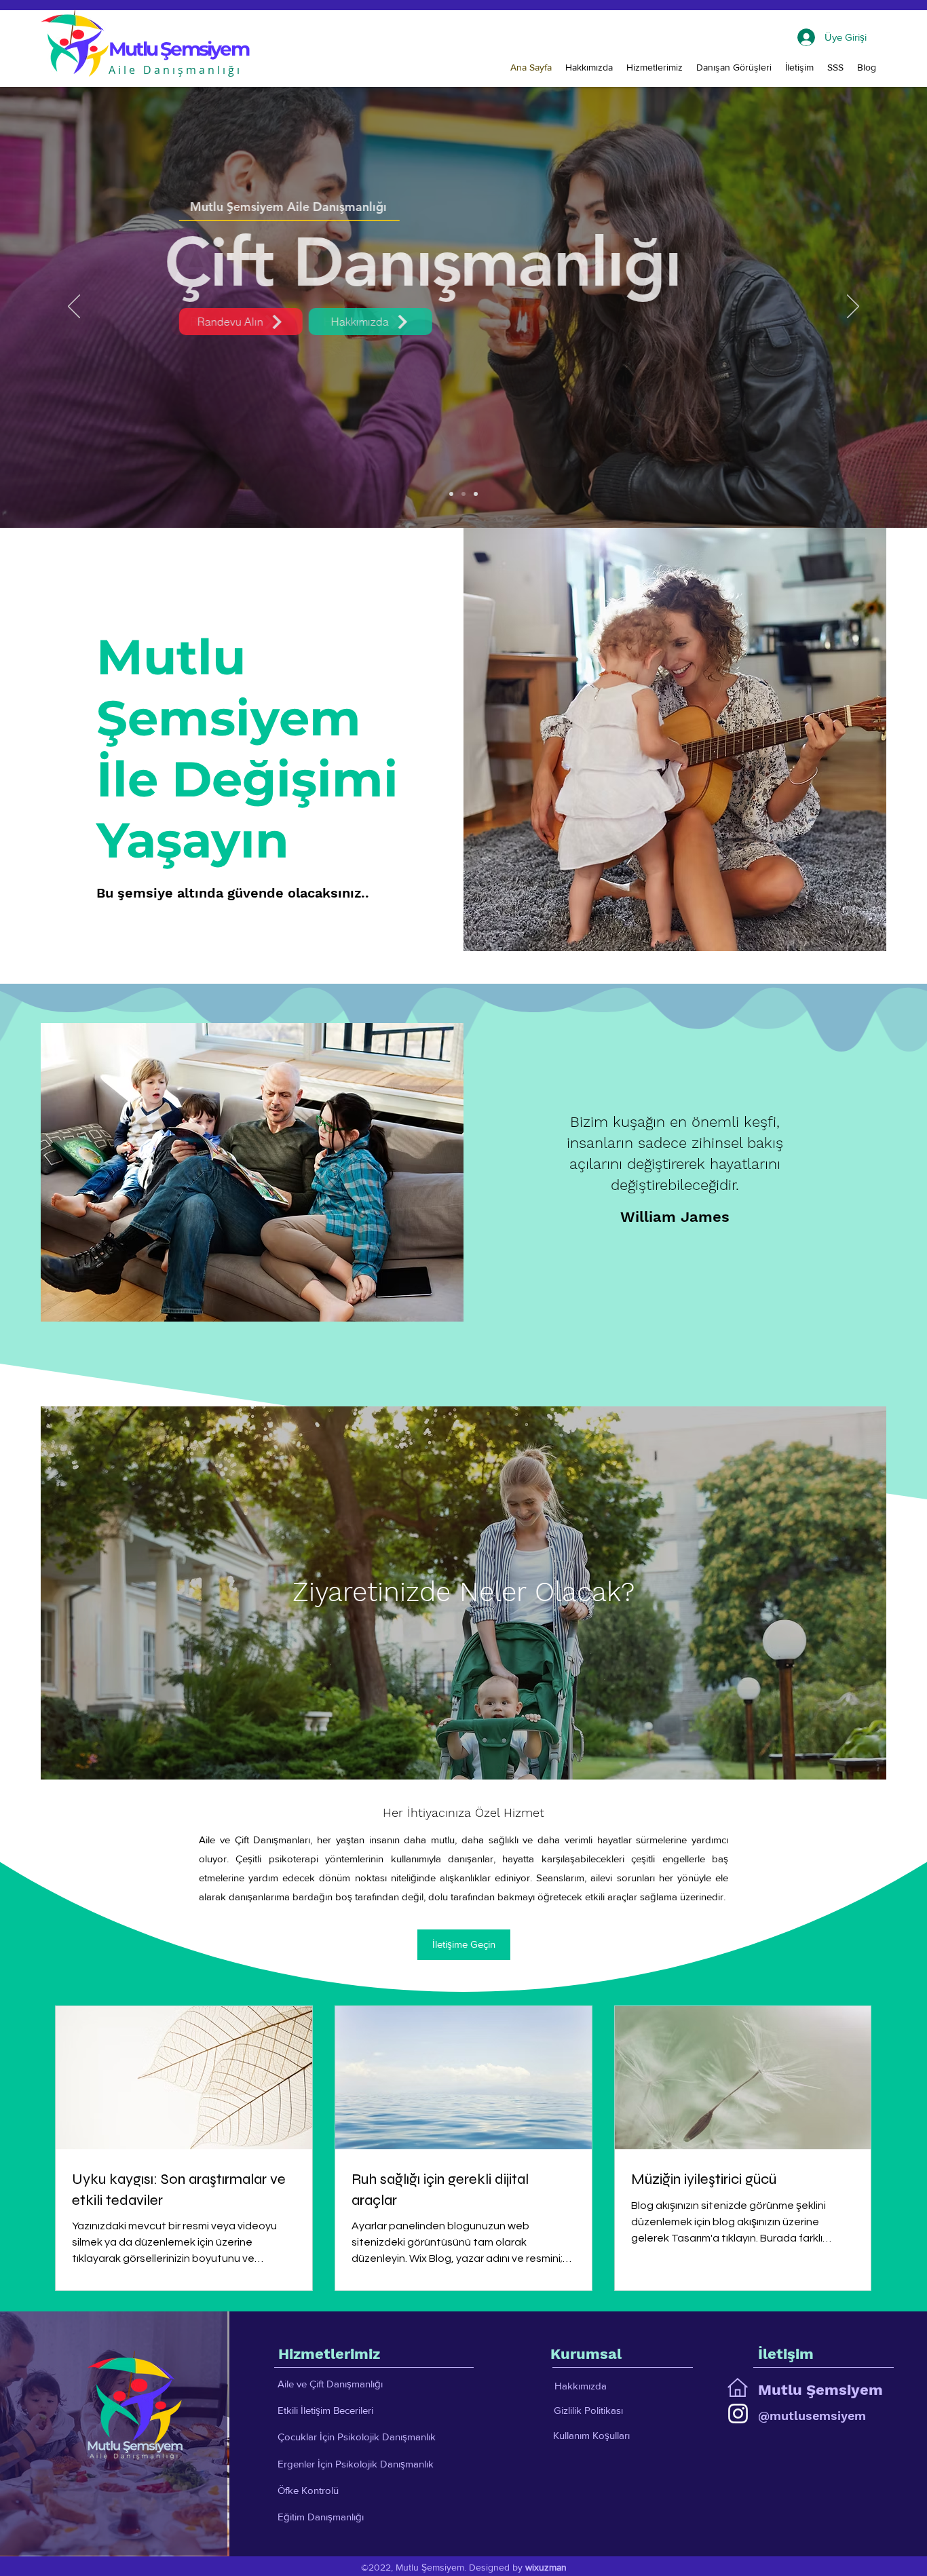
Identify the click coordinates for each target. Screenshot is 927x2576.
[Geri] (74, 307)
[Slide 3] (476, 494)
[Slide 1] (451, 494)
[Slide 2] (463, 494)
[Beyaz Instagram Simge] (738, 2414)
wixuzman (546, 2567)
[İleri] (853, 307)
